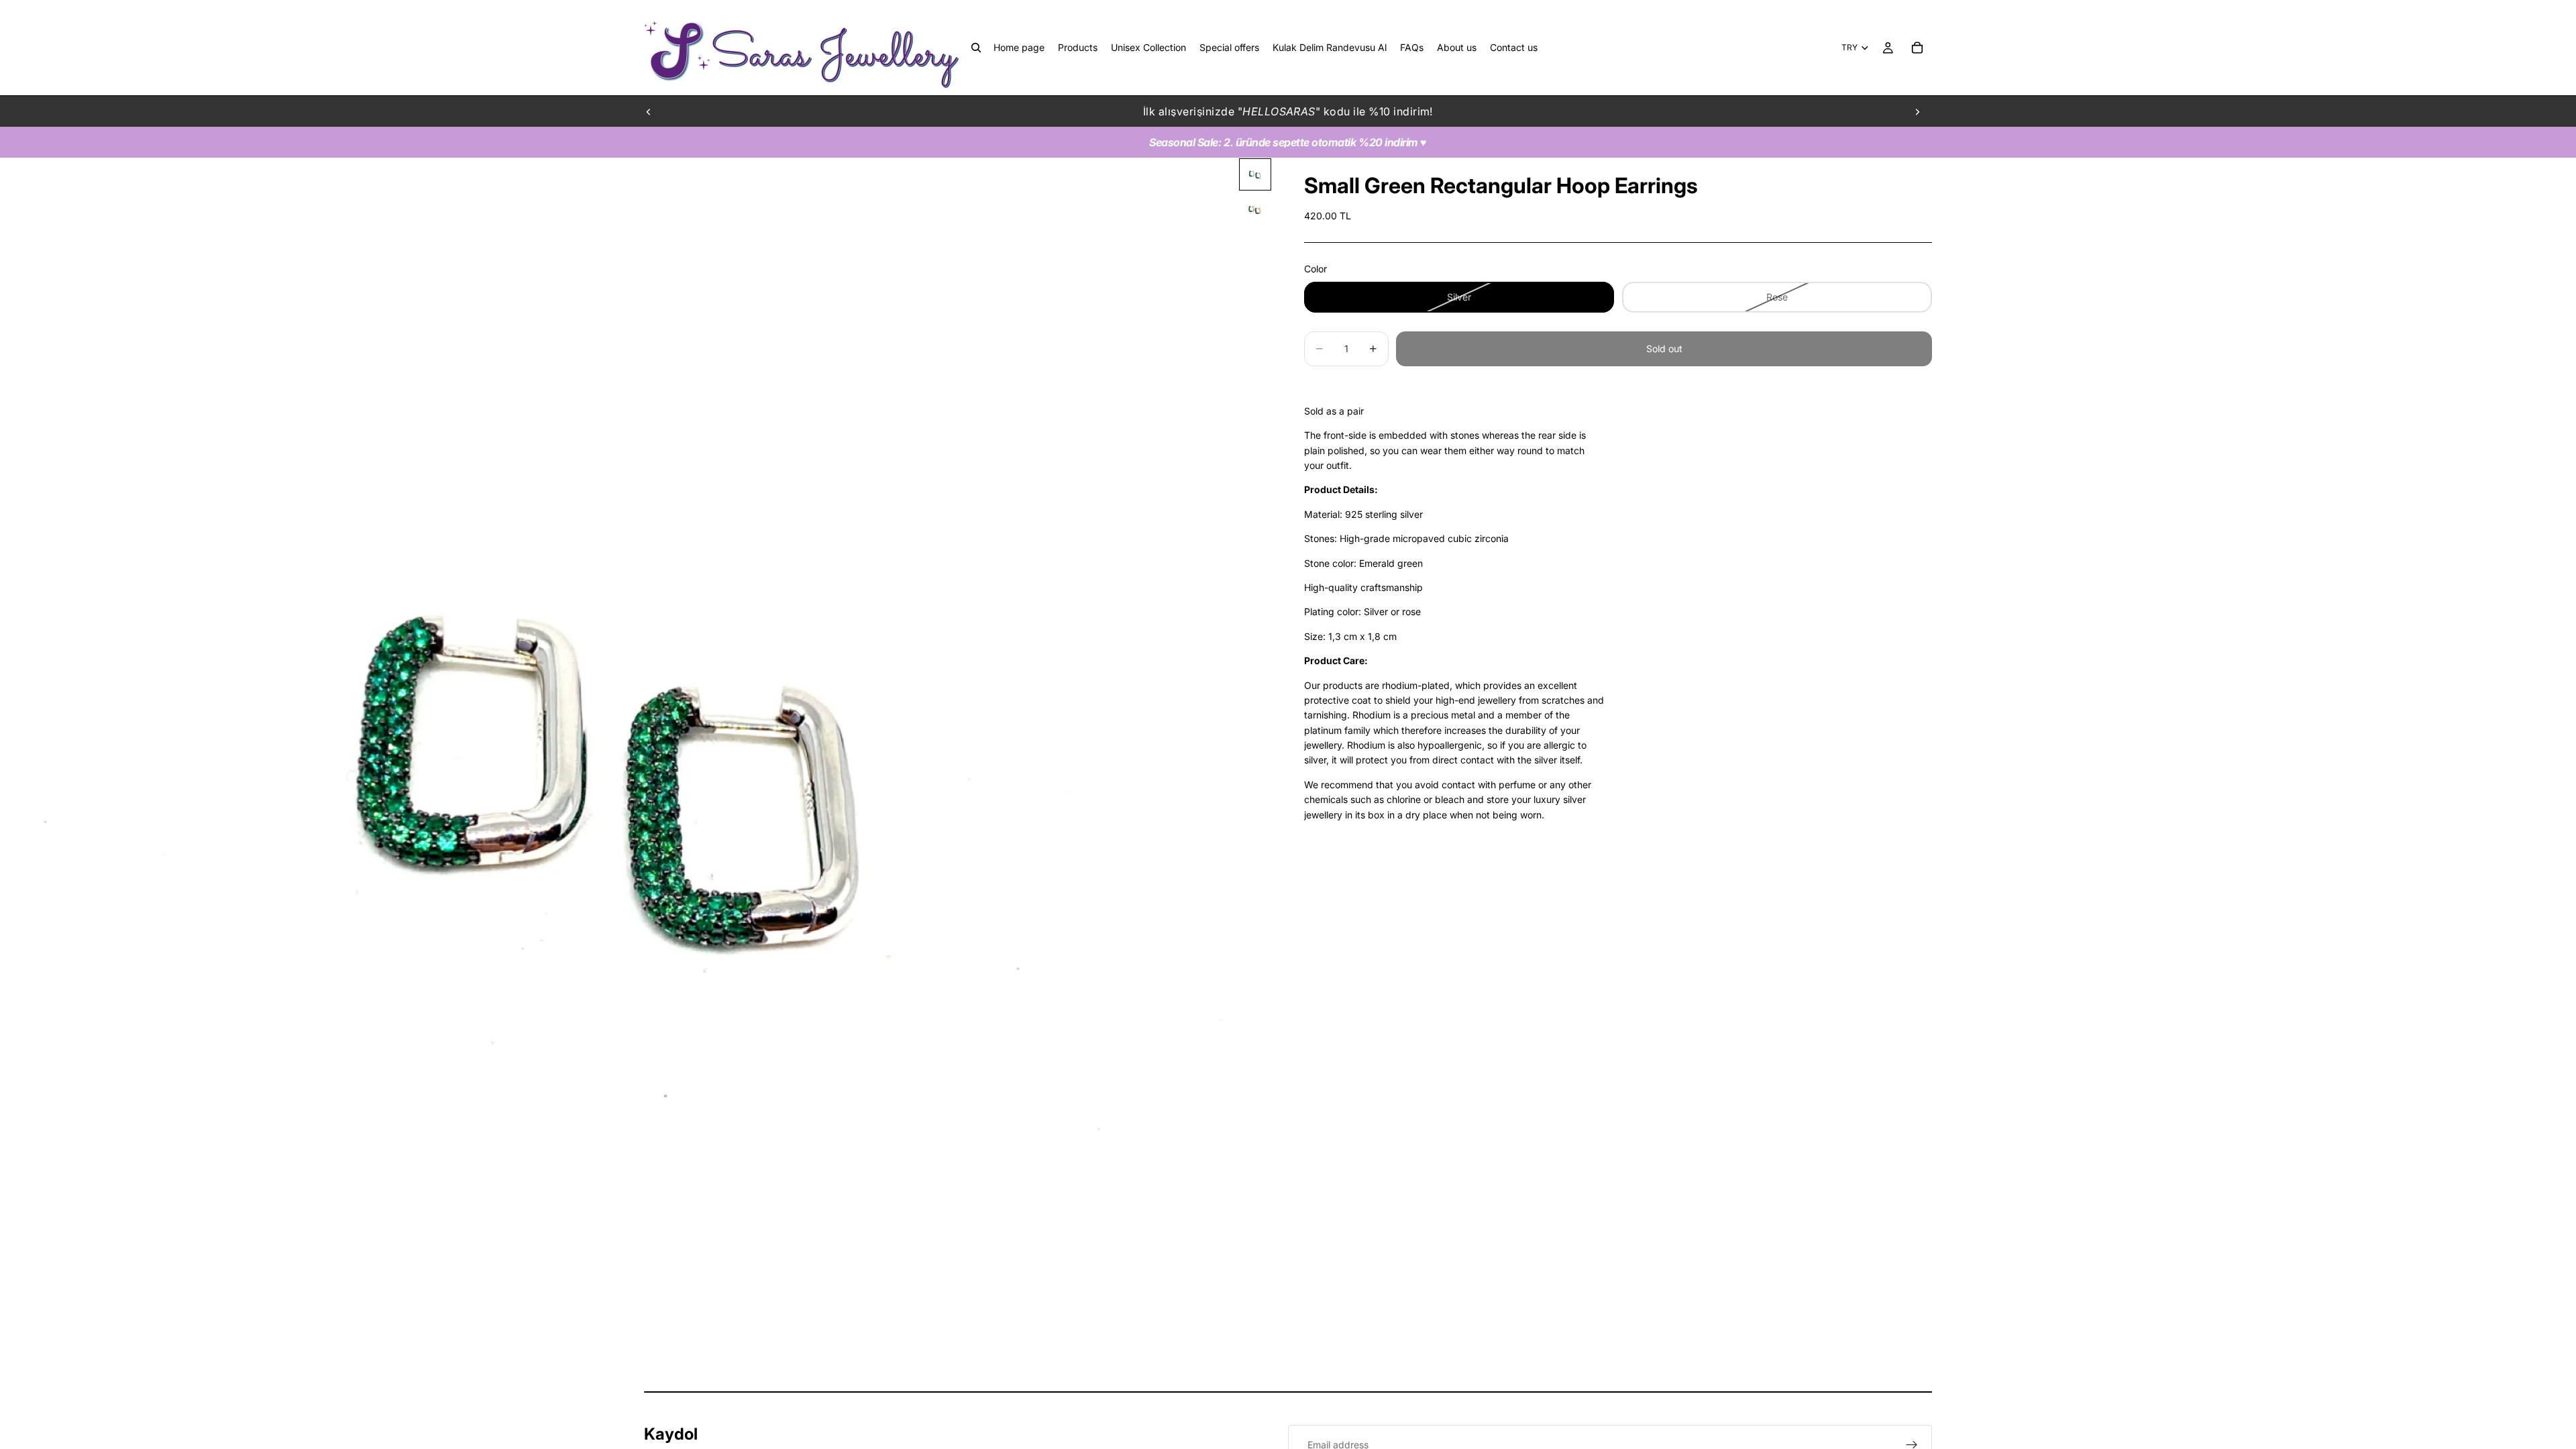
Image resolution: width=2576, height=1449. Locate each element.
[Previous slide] (649, 111)
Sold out (1664, 348)
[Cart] (1917, 48)
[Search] (976, 48)
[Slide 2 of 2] (1255, 209)
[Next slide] (1917, 111)
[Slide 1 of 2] (1255, 174)
